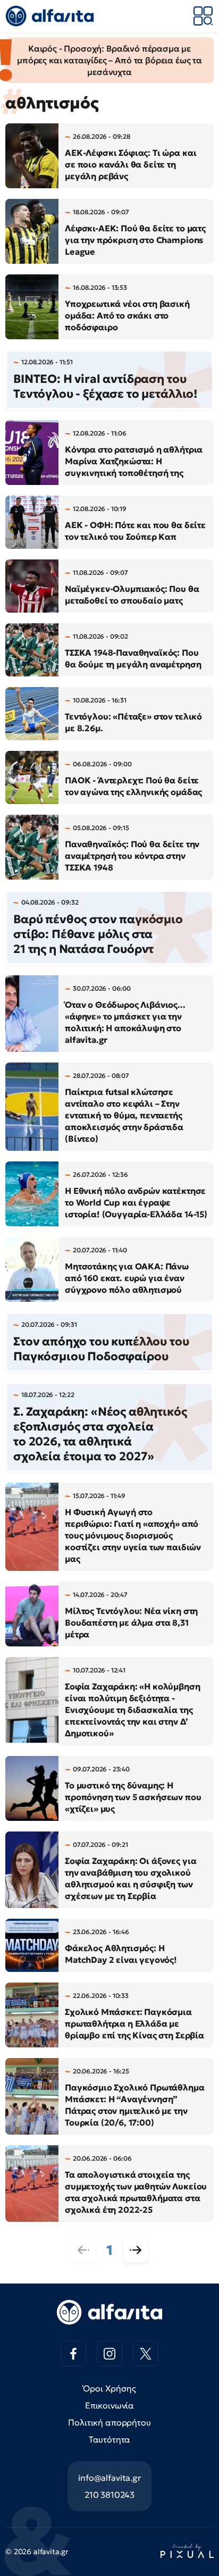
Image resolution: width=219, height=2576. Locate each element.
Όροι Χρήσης (109, 2388)
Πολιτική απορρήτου (109, 2422)
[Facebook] (73, 2354)
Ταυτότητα (110, 2439)
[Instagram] (109, 2354)
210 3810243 (109, 2495)
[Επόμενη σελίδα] (136, 2250)
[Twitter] (146, 2354)
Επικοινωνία (109, 2405)
